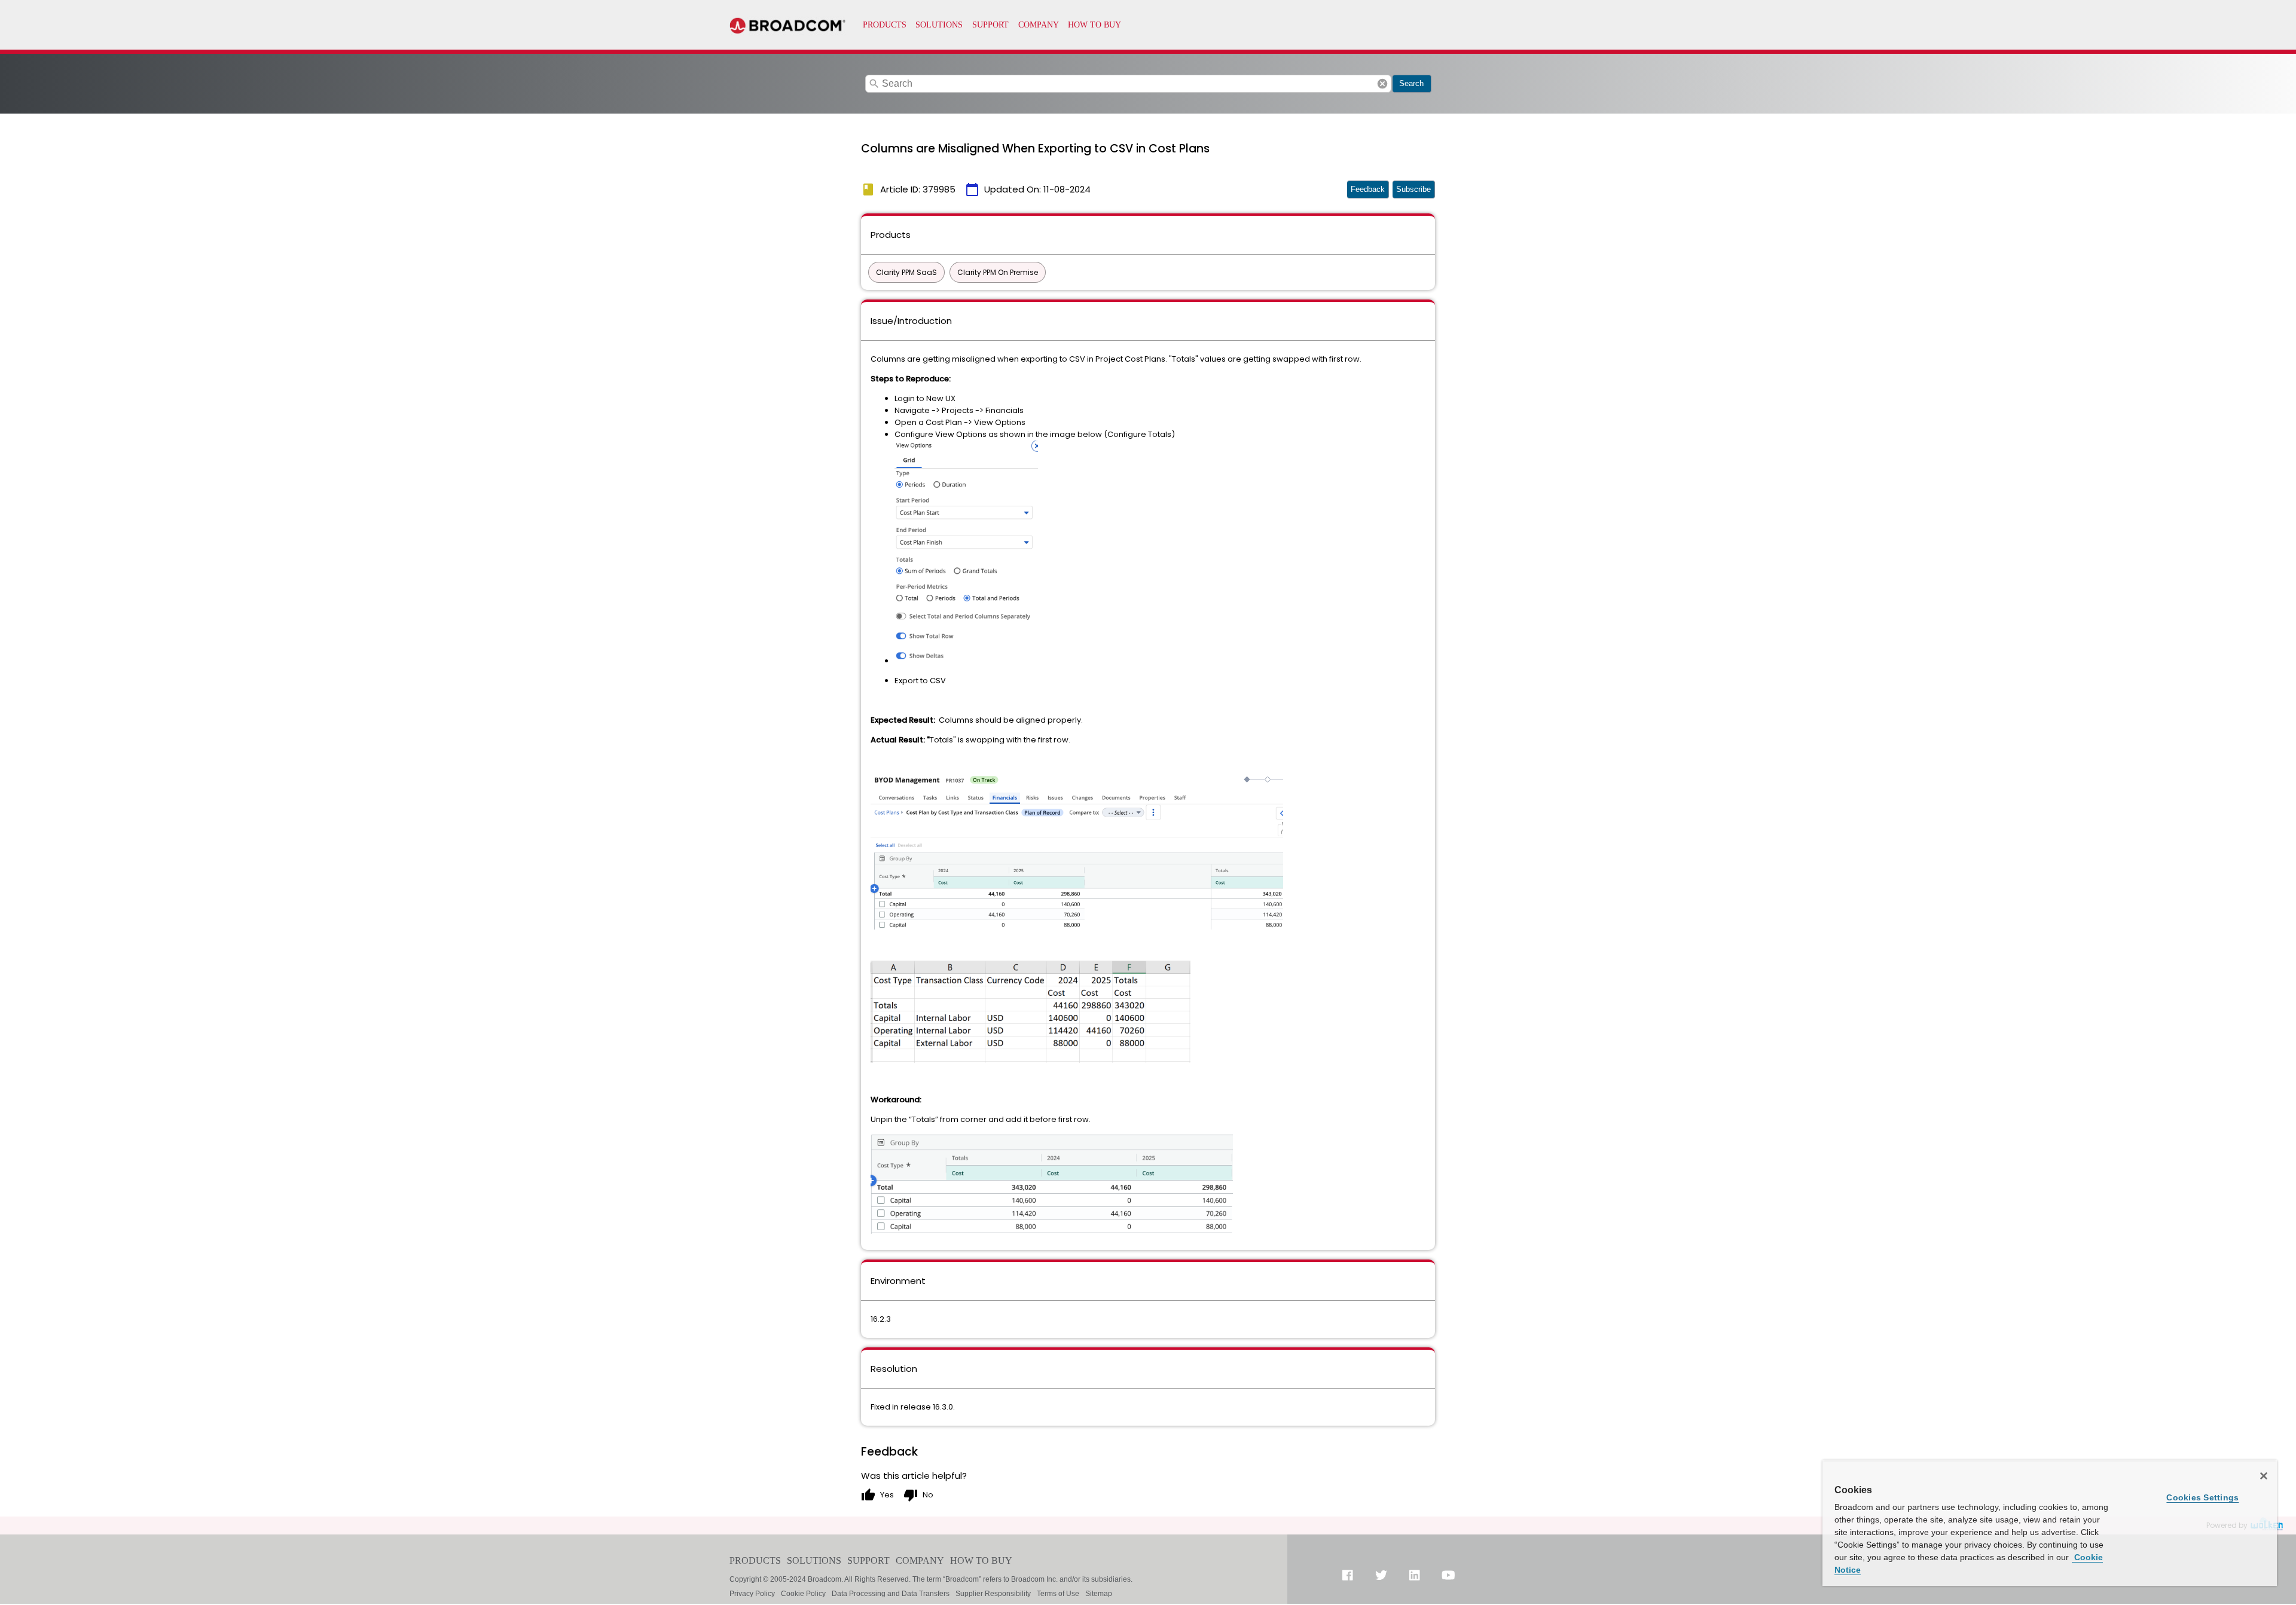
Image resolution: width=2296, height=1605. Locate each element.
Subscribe (1413, 189)
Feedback (1368, 189)
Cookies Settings (2202, 1497)
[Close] (2264, 1476)
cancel (1382, 84)
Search (1411, 83)
